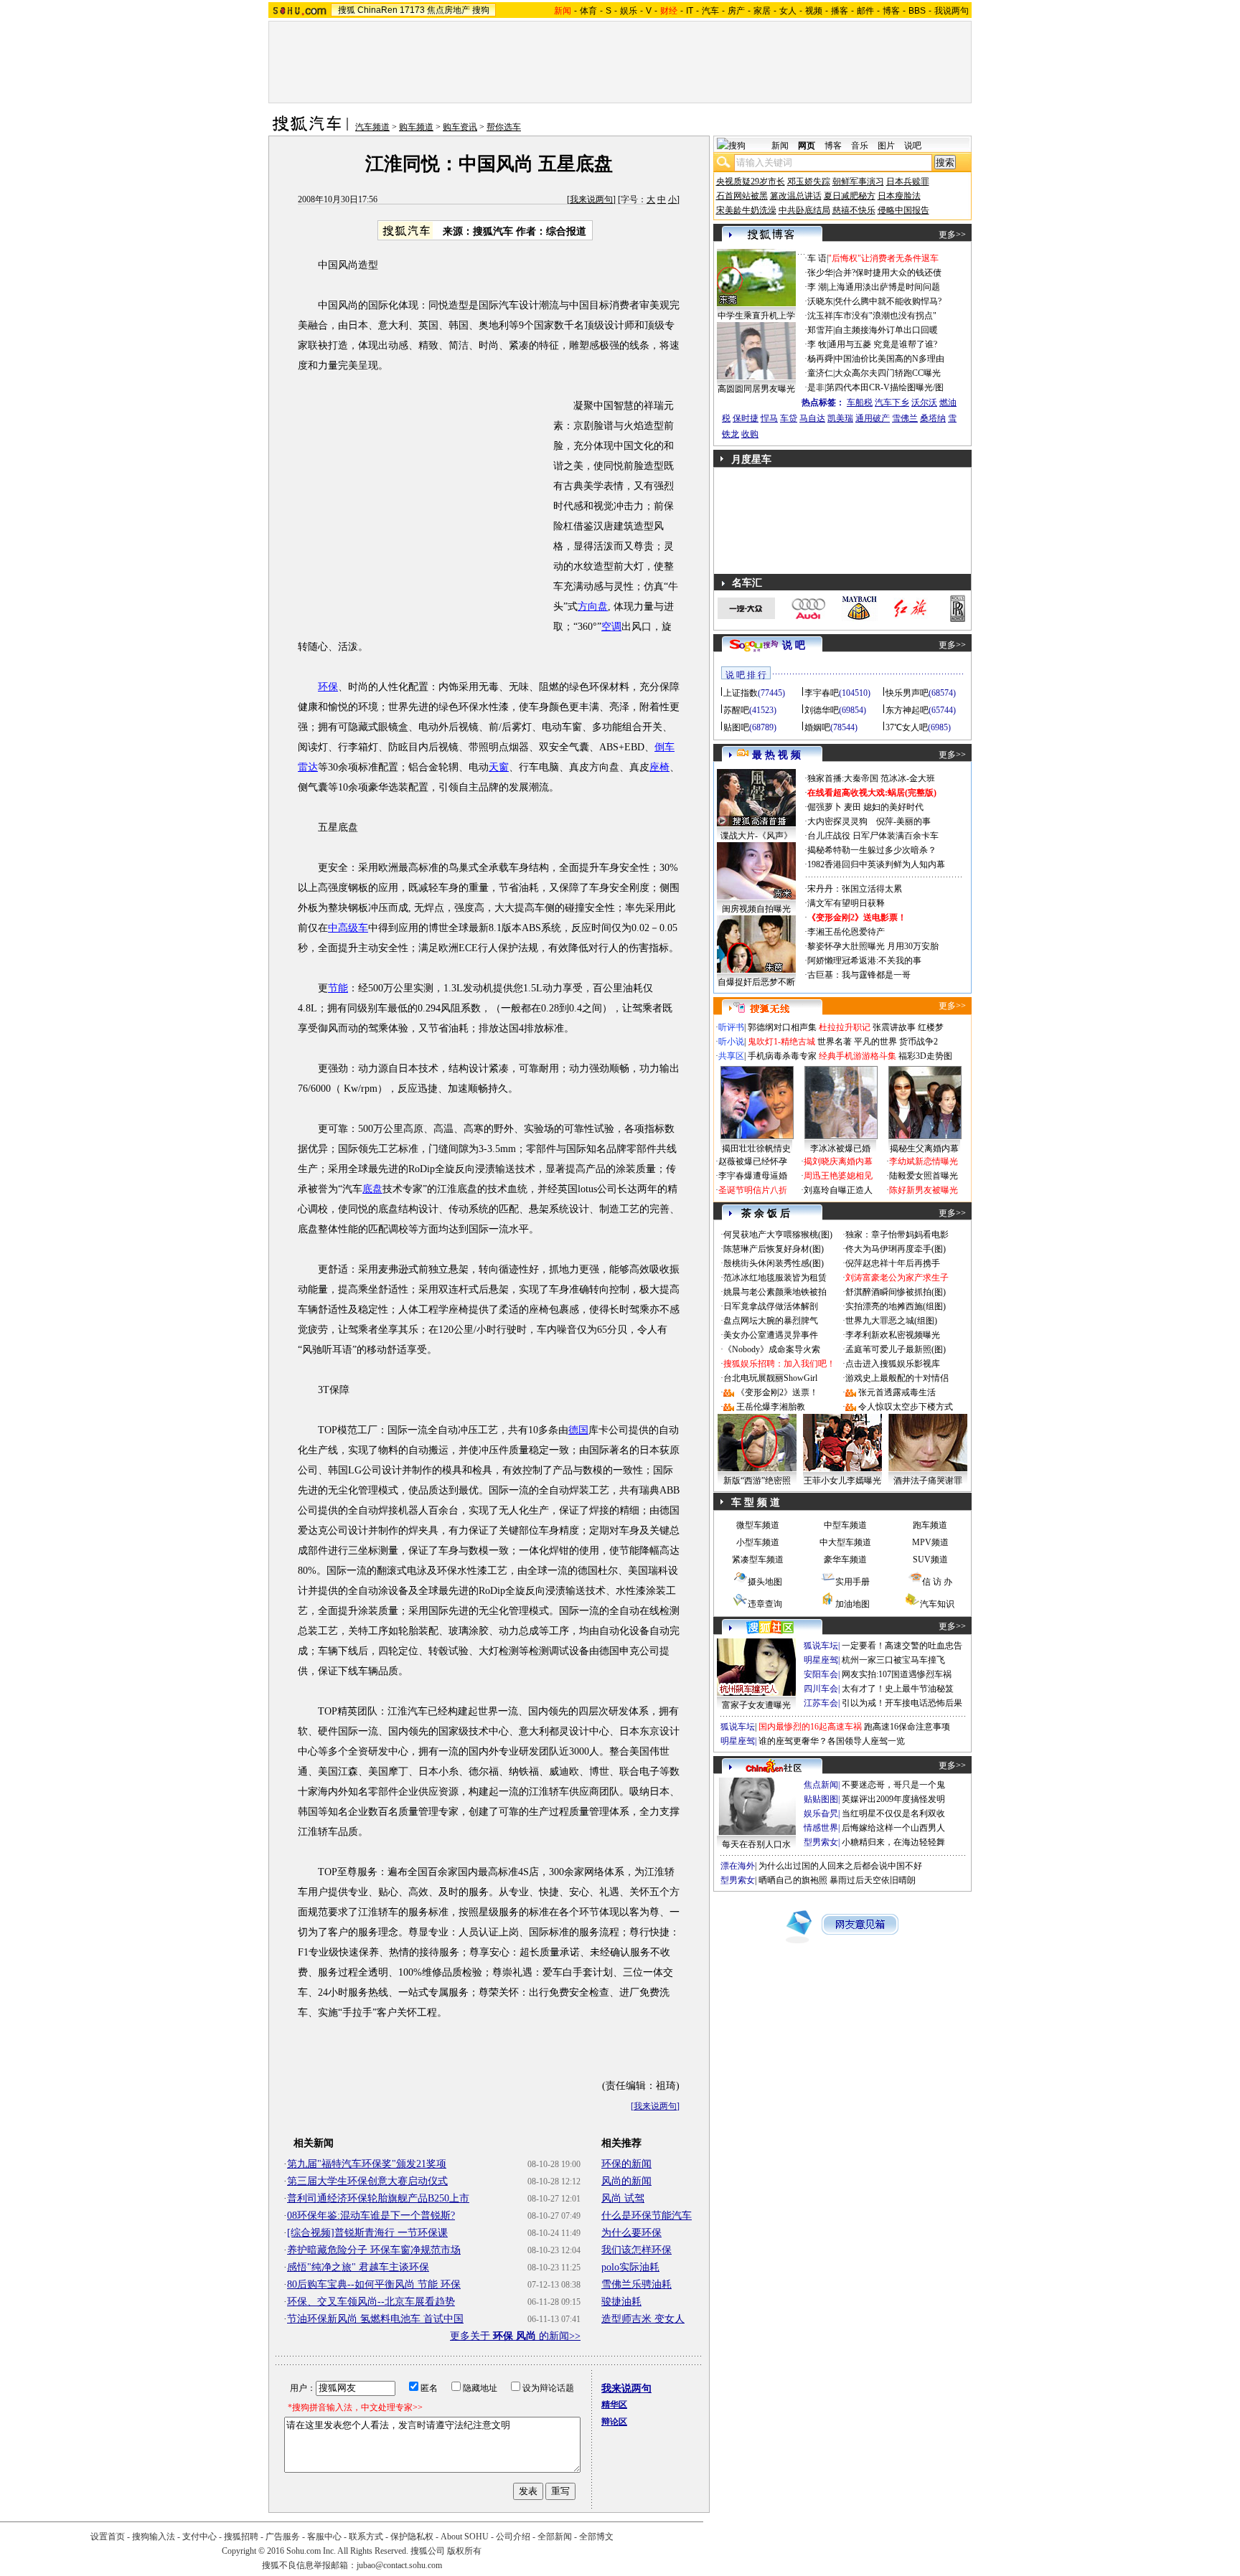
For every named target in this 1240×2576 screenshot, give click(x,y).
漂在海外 (738, 1866)
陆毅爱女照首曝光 (924, 1176)
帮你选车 (504, 127)
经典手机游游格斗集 (858, 1056)
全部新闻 (555, 2537)
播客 (840, 11)
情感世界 (821, 1828)
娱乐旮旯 (821, 1813)
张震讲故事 (894, 1027)
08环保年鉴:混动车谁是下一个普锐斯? (371, 2216)
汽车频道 (372, 127)
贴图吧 (736, 727)
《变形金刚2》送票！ (777, 1392)
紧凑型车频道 (758, 1560)
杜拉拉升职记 (845, 1027)
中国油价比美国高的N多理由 (889, 359)
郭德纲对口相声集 (782, 1027)
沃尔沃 (924, 402)
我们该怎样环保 (637, 2250)
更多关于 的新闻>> (515, 2336)
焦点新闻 (821, 1785)
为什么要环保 (631, 2233)
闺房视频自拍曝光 (756, 909)
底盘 (372, 1189)
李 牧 (817, 344)
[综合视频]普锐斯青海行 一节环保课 (367, 2233)
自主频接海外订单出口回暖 (886, 330)
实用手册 (852, 1582)
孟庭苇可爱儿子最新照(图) (896, 1349)
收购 (750, 434)
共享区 (731, 1056)
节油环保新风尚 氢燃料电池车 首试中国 (375, 2319)
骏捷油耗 (621, 2302)
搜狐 (347, 10)
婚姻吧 (817, 727)
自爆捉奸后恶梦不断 (756, 982)
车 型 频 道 (756, 1502)
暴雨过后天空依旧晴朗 (873, 1880)
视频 (814, 11)
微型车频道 (758, 1525)
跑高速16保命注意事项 (907, 1727)
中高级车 (348, 928)
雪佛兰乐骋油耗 (637, 2284)
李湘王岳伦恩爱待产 (846, 932)
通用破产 (873, 418)
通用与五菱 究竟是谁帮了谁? (883, 344)
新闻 (780, 146)
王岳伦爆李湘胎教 (771, 1407)
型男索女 (821, 1842)
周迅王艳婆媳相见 (838, 1176)
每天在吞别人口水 (756, 1844)
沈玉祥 (820, 316)
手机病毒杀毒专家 (782, 1056)
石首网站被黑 (742, 196)
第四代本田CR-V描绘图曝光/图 (885, 387)
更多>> (952, 235)
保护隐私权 (412, 2537)
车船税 (860, 402)
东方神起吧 (907, 710)
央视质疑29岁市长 (751, 181)
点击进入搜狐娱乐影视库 (893, 1364)
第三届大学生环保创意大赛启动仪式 (367, 2181)
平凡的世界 (875, 1042)
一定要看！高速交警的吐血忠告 (902, 1646)
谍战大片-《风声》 (756, 836)
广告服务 (283, 2537)
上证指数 (741, 693)
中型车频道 (845, 1525)
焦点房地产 (448, 10)
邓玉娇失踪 (809, 181)
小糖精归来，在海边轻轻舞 (893, 1842)
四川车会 (821, 1689)
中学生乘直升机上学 (756, 316)
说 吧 (794, 645)
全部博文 (596, 2537)
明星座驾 (821, 1660)
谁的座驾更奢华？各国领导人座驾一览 (832, 1741)
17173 (412, 10)
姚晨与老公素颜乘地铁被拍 (775, 1292)
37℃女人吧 (907, 727)
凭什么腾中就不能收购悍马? (888, 301)
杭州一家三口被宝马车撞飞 (893, 1660)
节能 (338, 988)
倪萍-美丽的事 (903, 821)
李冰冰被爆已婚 (840, 1148)
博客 (891, 11)
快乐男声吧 (907, 693)
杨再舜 (820, 359)
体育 (588, 11)
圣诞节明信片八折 (753, 1190)
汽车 (710, 11)
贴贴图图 (821, 1799)
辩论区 (614, 2422)
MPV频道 (930, 1542)
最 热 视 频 (776, 755)
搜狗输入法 (154, 2537)
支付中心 (199, 2537)
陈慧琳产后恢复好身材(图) (774, 1249)
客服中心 (324, 2537)
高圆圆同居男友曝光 (756, 389)
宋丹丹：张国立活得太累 (855, 889)
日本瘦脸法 (899, 196)
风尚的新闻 (626, 2181)
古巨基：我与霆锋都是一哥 (859, 975)
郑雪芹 (820, 330)
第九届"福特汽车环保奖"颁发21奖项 (367, 2164)
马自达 (812, 418)
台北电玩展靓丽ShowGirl (770, 1378)
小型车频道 (758, 1542)
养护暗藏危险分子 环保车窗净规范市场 (374, 2250)
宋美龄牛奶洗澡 (746, 210)
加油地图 (852, 1604)
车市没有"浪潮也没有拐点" (886, 316)
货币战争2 (919, 1042)
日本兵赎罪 (908, 181)
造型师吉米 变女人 (643, 2319)
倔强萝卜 (825, 807)
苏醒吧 (736, 710)
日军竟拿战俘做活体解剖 (771, 1306)
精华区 (614, 2405)
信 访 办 (937, 1582)
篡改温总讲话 (796, 196)
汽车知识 (937, 1604)
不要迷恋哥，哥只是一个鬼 (893, 1785)
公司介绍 (513, 2537)
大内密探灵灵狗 (837, 821)
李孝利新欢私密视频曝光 (893, 1335)
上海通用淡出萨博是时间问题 (884, 287)
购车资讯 (460, 127)
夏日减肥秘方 (850, 196)
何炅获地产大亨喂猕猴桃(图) (778, 1235)
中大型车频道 (845, 1542)
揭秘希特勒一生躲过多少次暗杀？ (872, 850)
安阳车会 (821, 1674)
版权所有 (464, 2551)
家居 (762, 11)
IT (690, 11)
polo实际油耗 (630, 2267)
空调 (611, 627)
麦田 (852, 807)
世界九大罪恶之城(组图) (891, 1321)
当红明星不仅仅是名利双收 (893, 1813)
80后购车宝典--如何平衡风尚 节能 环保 (374, 2284)
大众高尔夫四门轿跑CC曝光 (888, 373)
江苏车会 (821, 1703)
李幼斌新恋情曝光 (924, 1161)
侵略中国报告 (903, 210)
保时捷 (746, 418)
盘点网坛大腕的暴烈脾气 (771, 1321)
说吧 (913, 146)
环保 (328, 687)
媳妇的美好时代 (893, 807)
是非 (816, 387)
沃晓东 (820, 301)
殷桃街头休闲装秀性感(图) (774, 1263)
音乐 (860, 146)
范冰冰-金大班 (908, 778)
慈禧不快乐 (854, 210)
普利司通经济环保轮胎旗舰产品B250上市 (378, 2198)
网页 (807, 146)
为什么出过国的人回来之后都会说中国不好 (840, 1866)
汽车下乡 (892, 402)
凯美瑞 (840, 418)
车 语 (817, 258)
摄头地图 (765, 1582)
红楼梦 (931, 1027)
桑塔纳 (933, 418)
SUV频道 (930, 1560)
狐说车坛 (821, 1646)
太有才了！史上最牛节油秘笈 (898, 1689)
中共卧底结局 (804, 210)
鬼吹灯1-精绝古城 (781, 1042)
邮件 (865, 11)
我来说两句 (591, 199)
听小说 (731, 1042)
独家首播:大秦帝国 (843, 778)
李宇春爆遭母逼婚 (753, 1176)
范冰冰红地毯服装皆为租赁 (775, 1278)
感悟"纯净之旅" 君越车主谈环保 (358, 2267)
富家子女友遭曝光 (756, 1705)
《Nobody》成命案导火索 (772, 1349)
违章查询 (765, 1604)
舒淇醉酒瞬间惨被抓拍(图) (896, 1292)
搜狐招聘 (241, 2537)
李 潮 (817, 287)
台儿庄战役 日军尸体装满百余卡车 (873, 836)
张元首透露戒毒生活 (897, 1392)
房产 (736, 11)
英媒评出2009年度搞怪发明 (893, 1799)
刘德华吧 (822, 710)
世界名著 (835, 1042)
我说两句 (952, 11)
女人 (788, 11)
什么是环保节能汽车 (647, 2216)
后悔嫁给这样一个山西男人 (893, 1828)
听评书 (731, 1027)
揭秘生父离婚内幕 (924, 1148)
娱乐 (629, 11)
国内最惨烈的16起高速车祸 (810, 1727)
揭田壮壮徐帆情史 (756, 1148)
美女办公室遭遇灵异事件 (771, 1335)
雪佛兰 (905, 418)
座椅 (659, 767)
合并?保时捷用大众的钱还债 (888, 273)
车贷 (789, 418)
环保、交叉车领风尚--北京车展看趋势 (371, 2302)
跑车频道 (930, 1525)
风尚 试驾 (623, 2198)
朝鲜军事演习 (858, 181)
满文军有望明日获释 (846, 903)
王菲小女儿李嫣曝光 (842, 1481)
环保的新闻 (626, 2164)
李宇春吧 (822, 693)
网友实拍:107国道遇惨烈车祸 (897, 1674)
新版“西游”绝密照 (757, 1481)
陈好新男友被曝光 (924, 1190)
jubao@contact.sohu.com (399, 2565)
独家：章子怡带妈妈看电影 (897, 1235)
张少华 (820, 273)
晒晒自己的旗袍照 (793, 1880)
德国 (578, 1430)
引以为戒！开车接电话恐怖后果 (902, 1703)
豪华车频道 (845, 1560)
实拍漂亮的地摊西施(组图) (896, 1306)
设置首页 (108, 2537)
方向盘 (593, 607)
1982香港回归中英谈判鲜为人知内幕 (876, 864)
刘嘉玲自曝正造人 (838, 1190)
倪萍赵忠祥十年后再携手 (893, 1263)
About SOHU (465, 2537)
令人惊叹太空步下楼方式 (906, 1407)
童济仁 (820, 373)
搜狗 (481, 10)
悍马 (769, 418)
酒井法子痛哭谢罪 (928, 1481)
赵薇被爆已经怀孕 (753, 1161)
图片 (886, 146)
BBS (917, 11)
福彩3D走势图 (925, 1056)
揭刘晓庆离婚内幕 (838, 1161)
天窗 (499, 767)
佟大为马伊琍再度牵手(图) (896, 1249)
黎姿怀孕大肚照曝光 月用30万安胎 (873, 946)
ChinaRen (377, 10)
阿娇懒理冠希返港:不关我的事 (864, 961)
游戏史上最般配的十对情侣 (897, 1378)
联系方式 (366, 2537)
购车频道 (416, 127)
